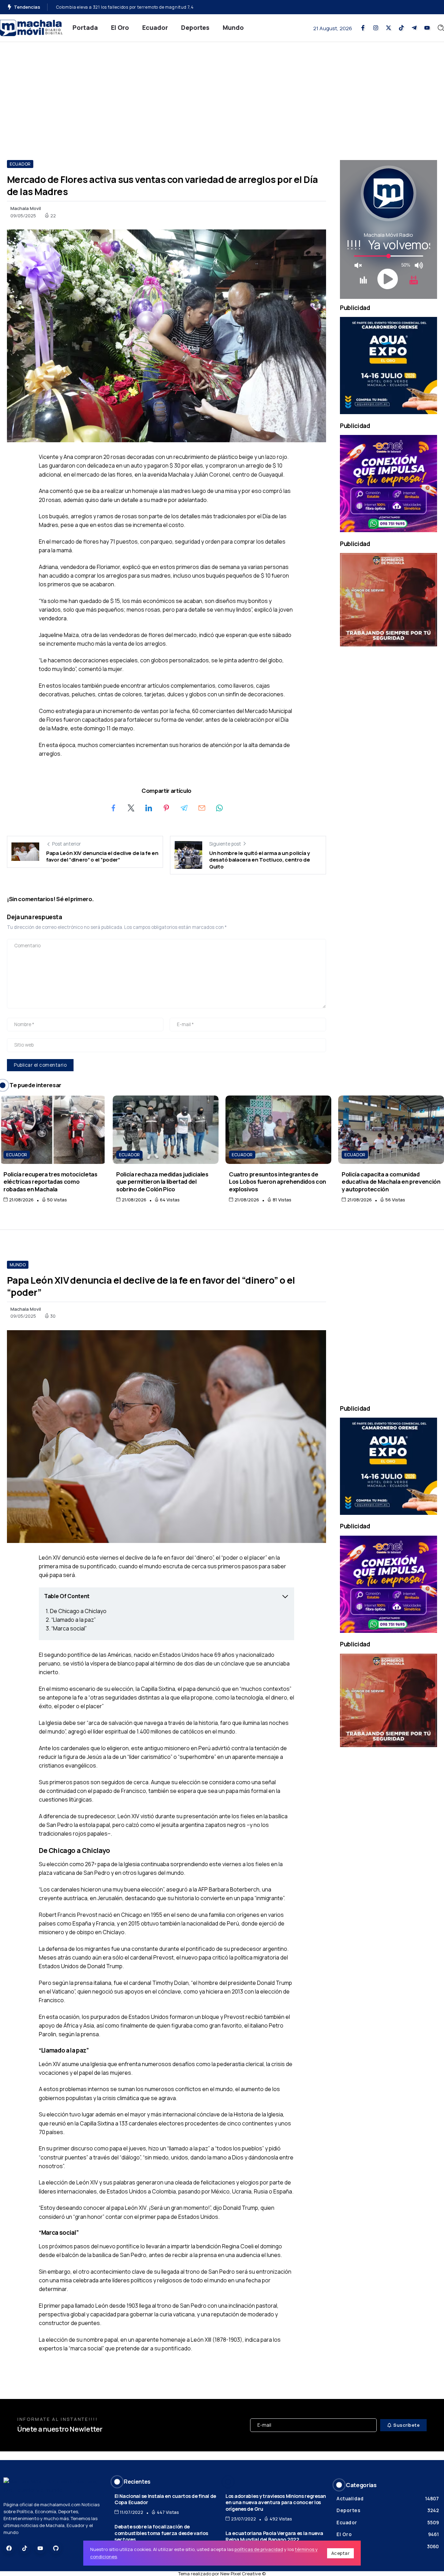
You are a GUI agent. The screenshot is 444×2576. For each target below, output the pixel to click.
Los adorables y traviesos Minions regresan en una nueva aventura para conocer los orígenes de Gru (276, 2502)
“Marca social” (69, 1628)
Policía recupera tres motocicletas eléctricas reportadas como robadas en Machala (50, 1182)
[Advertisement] (222, 94)
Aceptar (341, 2553)
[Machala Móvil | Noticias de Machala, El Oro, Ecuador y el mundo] (31, 27)
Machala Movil (26, 208)
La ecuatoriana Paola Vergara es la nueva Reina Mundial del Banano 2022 (274, 2536)
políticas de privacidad (259, 2549)
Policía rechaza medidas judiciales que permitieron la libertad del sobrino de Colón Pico (162, 1182)
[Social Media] (363, 28)
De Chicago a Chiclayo (78, 1611)
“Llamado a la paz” (74, 1620)
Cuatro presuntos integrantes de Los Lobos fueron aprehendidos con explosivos (277, 1182)
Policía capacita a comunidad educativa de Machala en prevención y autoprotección (391, 1182)
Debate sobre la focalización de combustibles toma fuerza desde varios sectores (161, 2533)
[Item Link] (53, 1130)
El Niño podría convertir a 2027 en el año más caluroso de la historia (128, 7)
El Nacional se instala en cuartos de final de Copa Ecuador (165, 2499)
